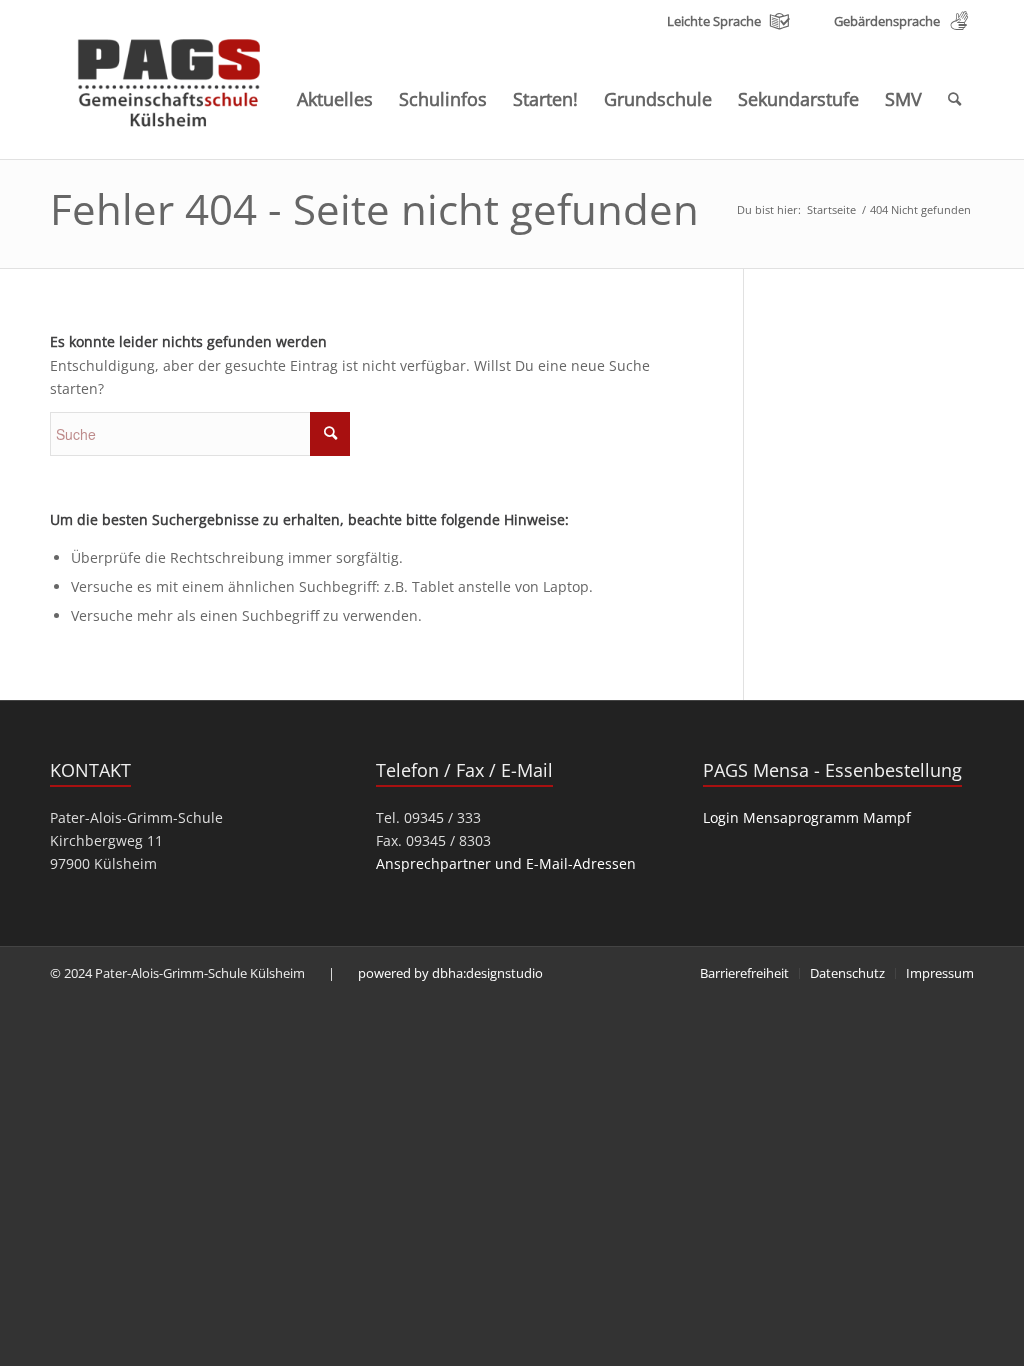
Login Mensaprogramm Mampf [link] (807, 817)
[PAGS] (170, 78)
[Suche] (954, 99)
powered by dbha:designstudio (450, 973)
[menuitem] (335, 99)
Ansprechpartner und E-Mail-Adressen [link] (506, 863)
